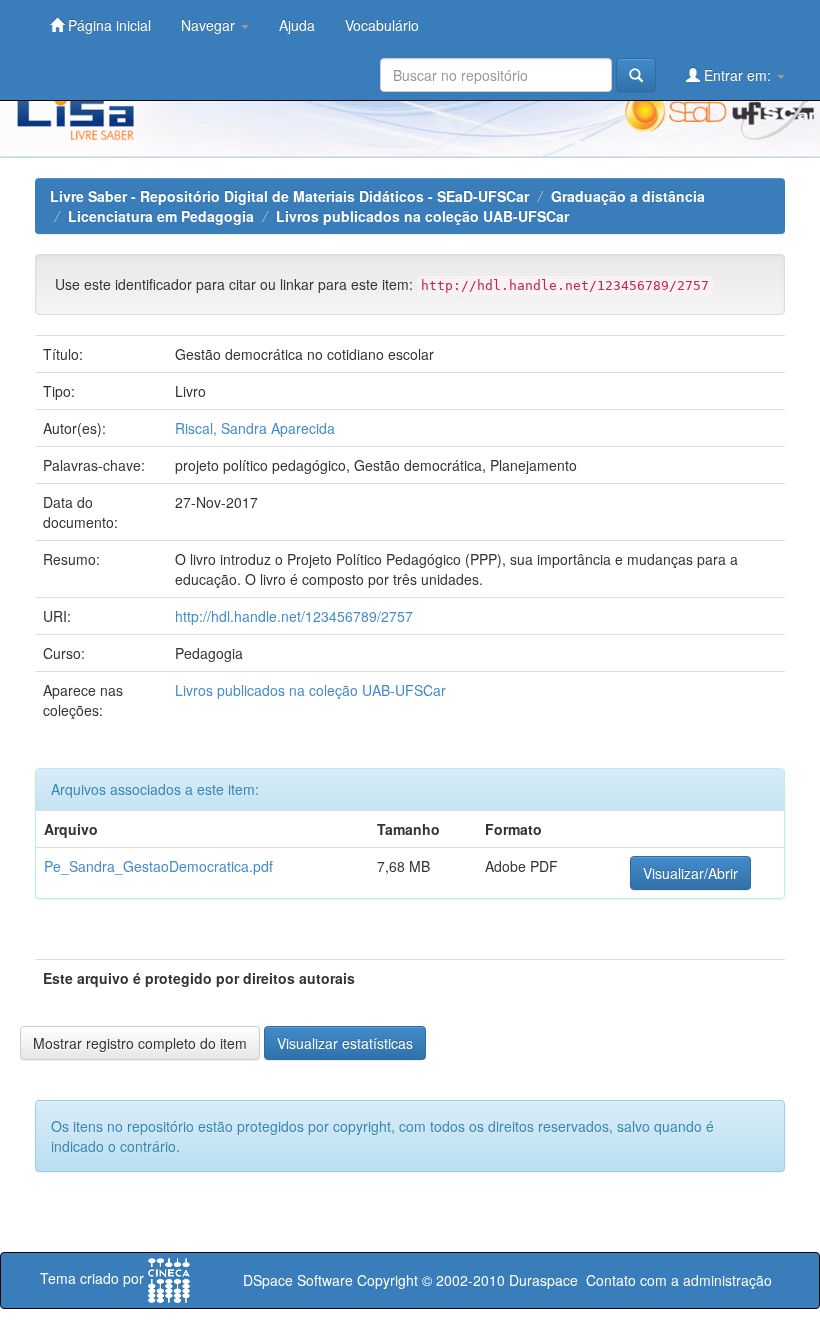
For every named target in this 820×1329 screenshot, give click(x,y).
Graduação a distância (628, 196)
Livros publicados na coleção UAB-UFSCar (422, 216)
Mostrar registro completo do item (140, 1043)
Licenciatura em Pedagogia (161, 216)
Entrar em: (737, 75)
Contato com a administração (679, 1280)
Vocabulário (382, 25)
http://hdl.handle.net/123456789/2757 (294, 616)
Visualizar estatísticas (345, 1043)
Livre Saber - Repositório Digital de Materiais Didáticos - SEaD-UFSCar (289, 196)
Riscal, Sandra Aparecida (255, 428)
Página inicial (107, 25)
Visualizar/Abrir (690, 873)
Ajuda (297, 25)
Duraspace (543, 1280)
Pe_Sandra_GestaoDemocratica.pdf (158, 866)
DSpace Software (298, 1280)
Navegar (210, 25)
